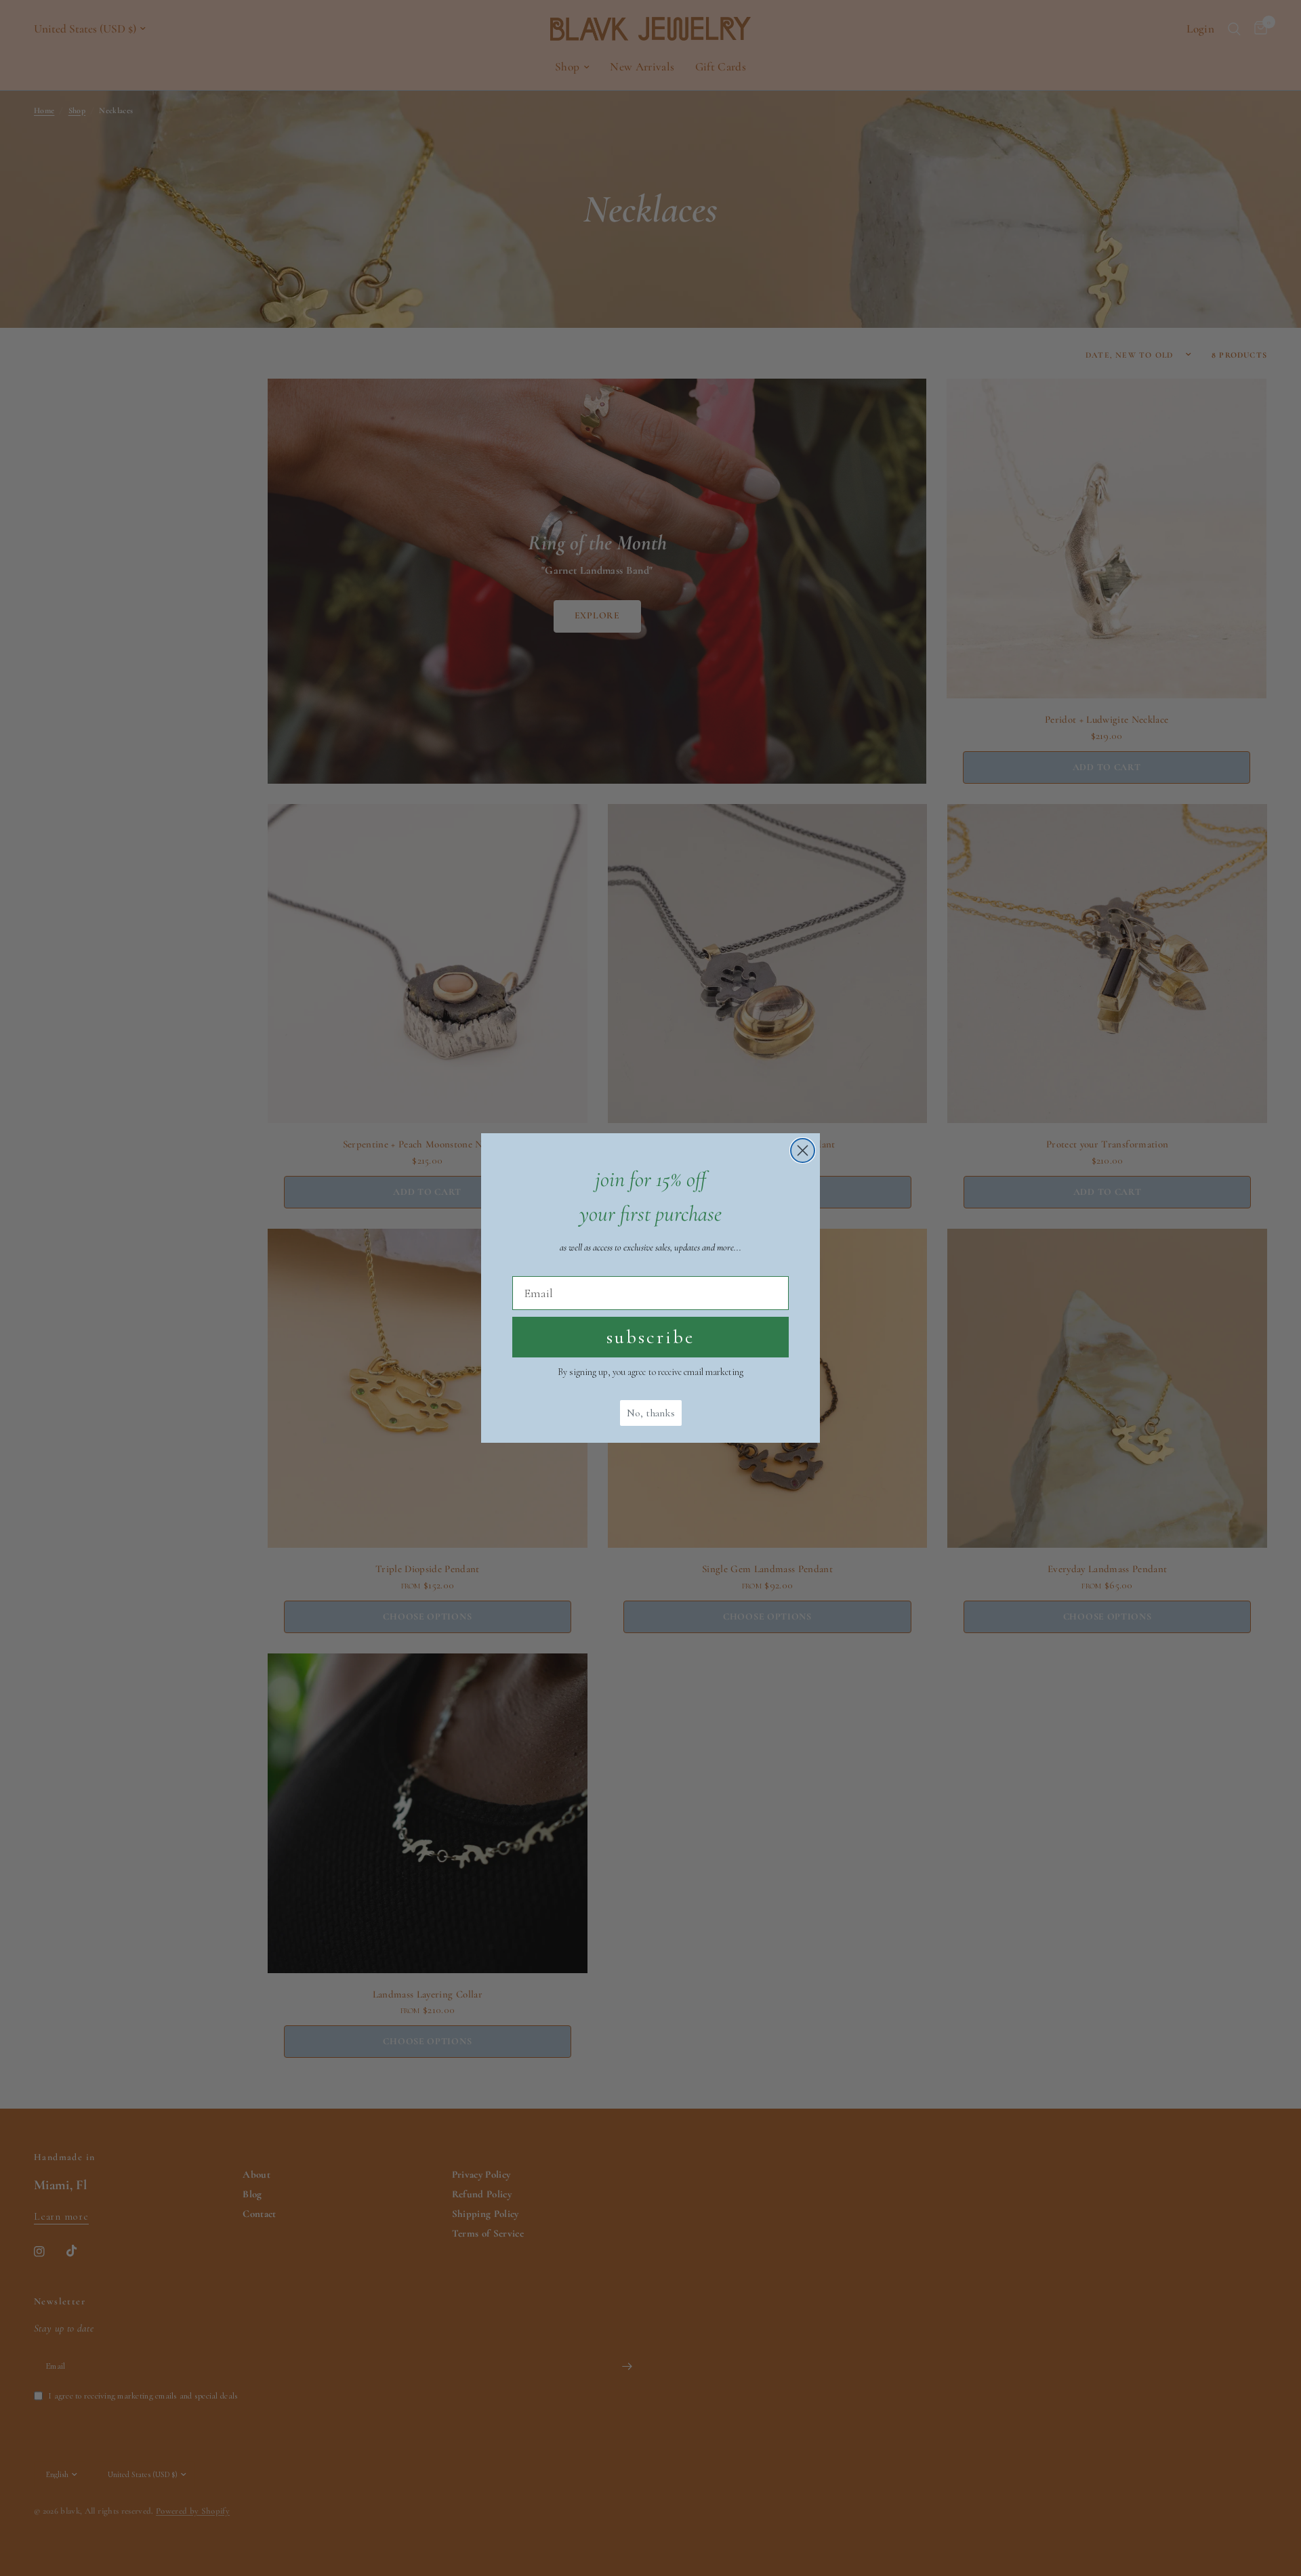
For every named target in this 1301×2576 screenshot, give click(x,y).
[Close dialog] (803, 1150)
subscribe (650, 1337)
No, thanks (651, 1413)
